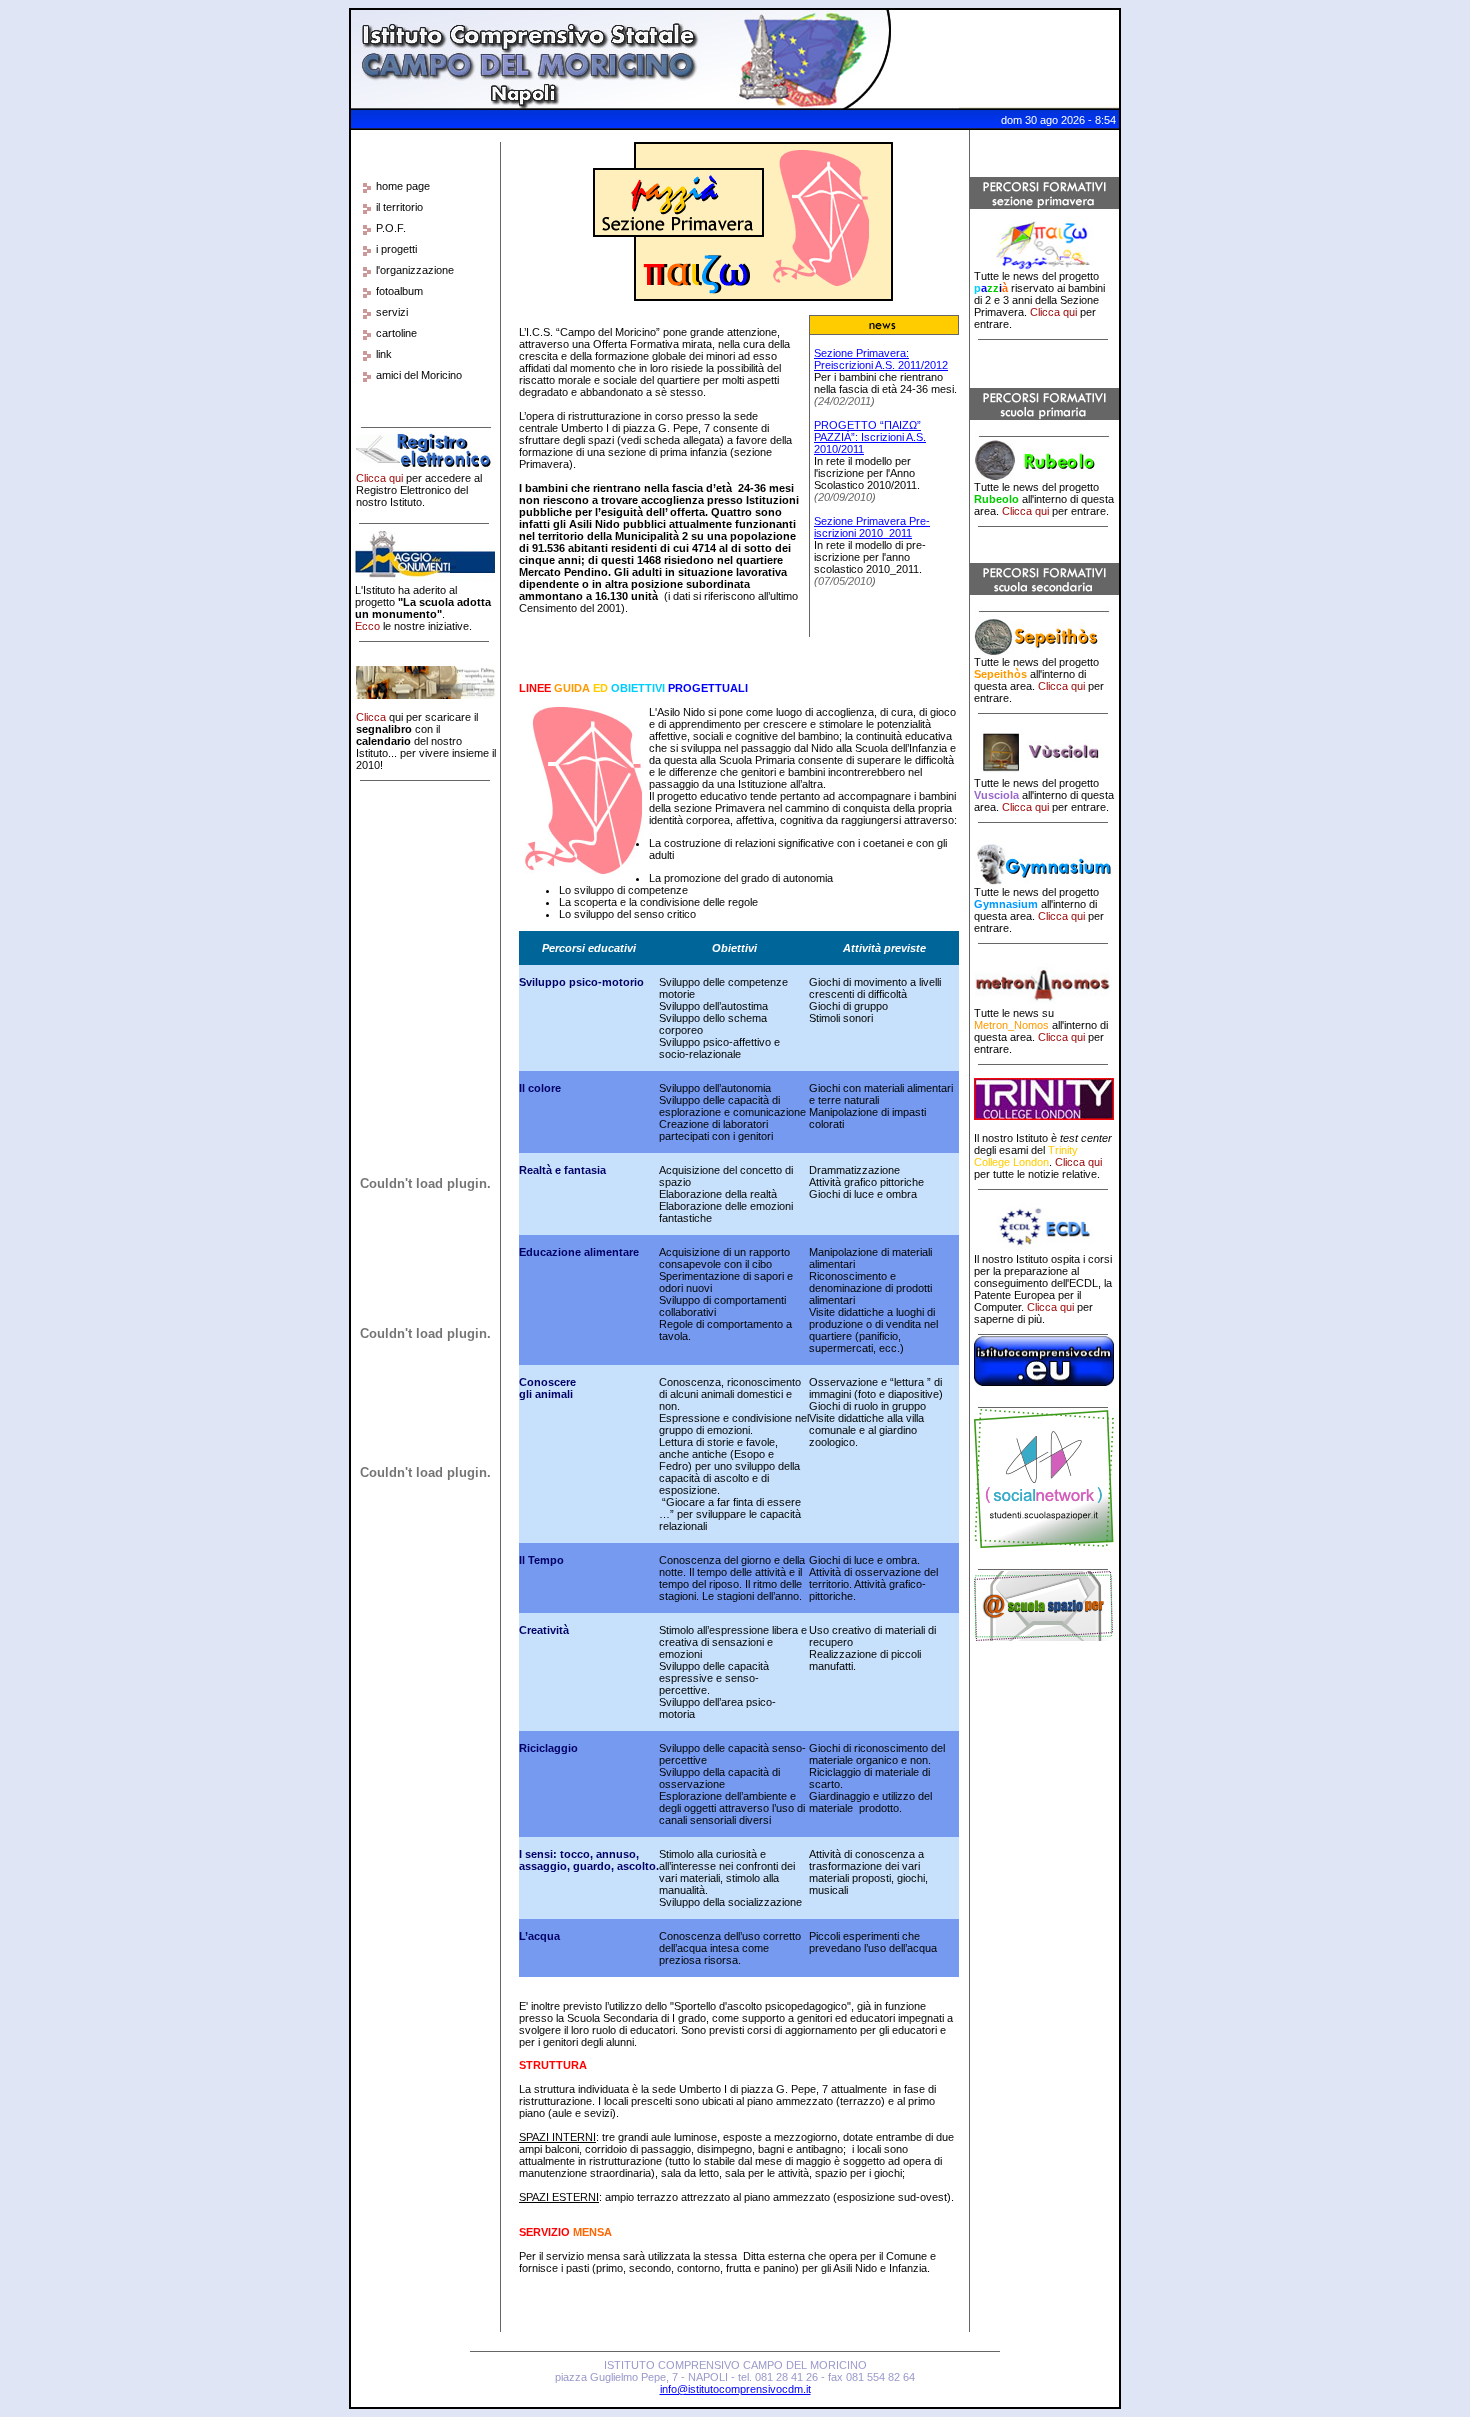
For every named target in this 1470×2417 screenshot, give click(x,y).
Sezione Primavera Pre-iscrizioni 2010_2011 (872, 527)
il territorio (399, 207)
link (384, 354)
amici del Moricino (419, 375)
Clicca (371, 717)
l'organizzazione (415, 270)
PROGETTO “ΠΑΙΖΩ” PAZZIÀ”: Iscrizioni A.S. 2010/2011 (870, 437)
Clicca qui (379, 478)
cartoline (396, 333)
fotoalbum (399, 291)
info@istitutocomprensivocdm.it (735, 2389)
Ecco (367, 626)
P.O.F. (391, 228)
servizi (392, 312)
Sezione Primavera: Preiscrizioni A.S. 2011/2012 (881, 359)
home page (403, 186)
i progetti (396, 249)
